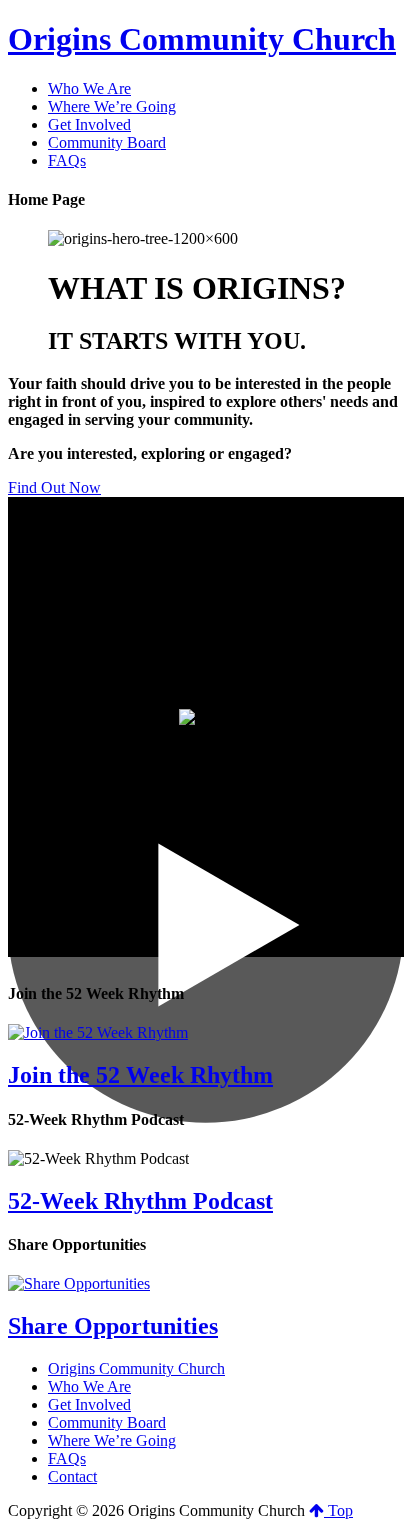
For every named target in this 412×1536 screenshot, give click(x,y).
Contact (72, 1476)
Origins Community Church (202, 39)
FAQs (67, 1458)
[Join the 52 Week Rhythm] (98, 1032)
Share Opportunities (113, 1326)
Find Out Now (54, 487)
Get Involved (89, 1404)
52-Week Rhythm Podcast (140, 1201)
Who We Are (89, 1386)
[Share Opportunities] (79, 1283)
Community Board (107, 1422)
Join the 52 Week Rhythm (140, 1075)
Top (338, 1510)
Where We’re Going (112, 1440)
